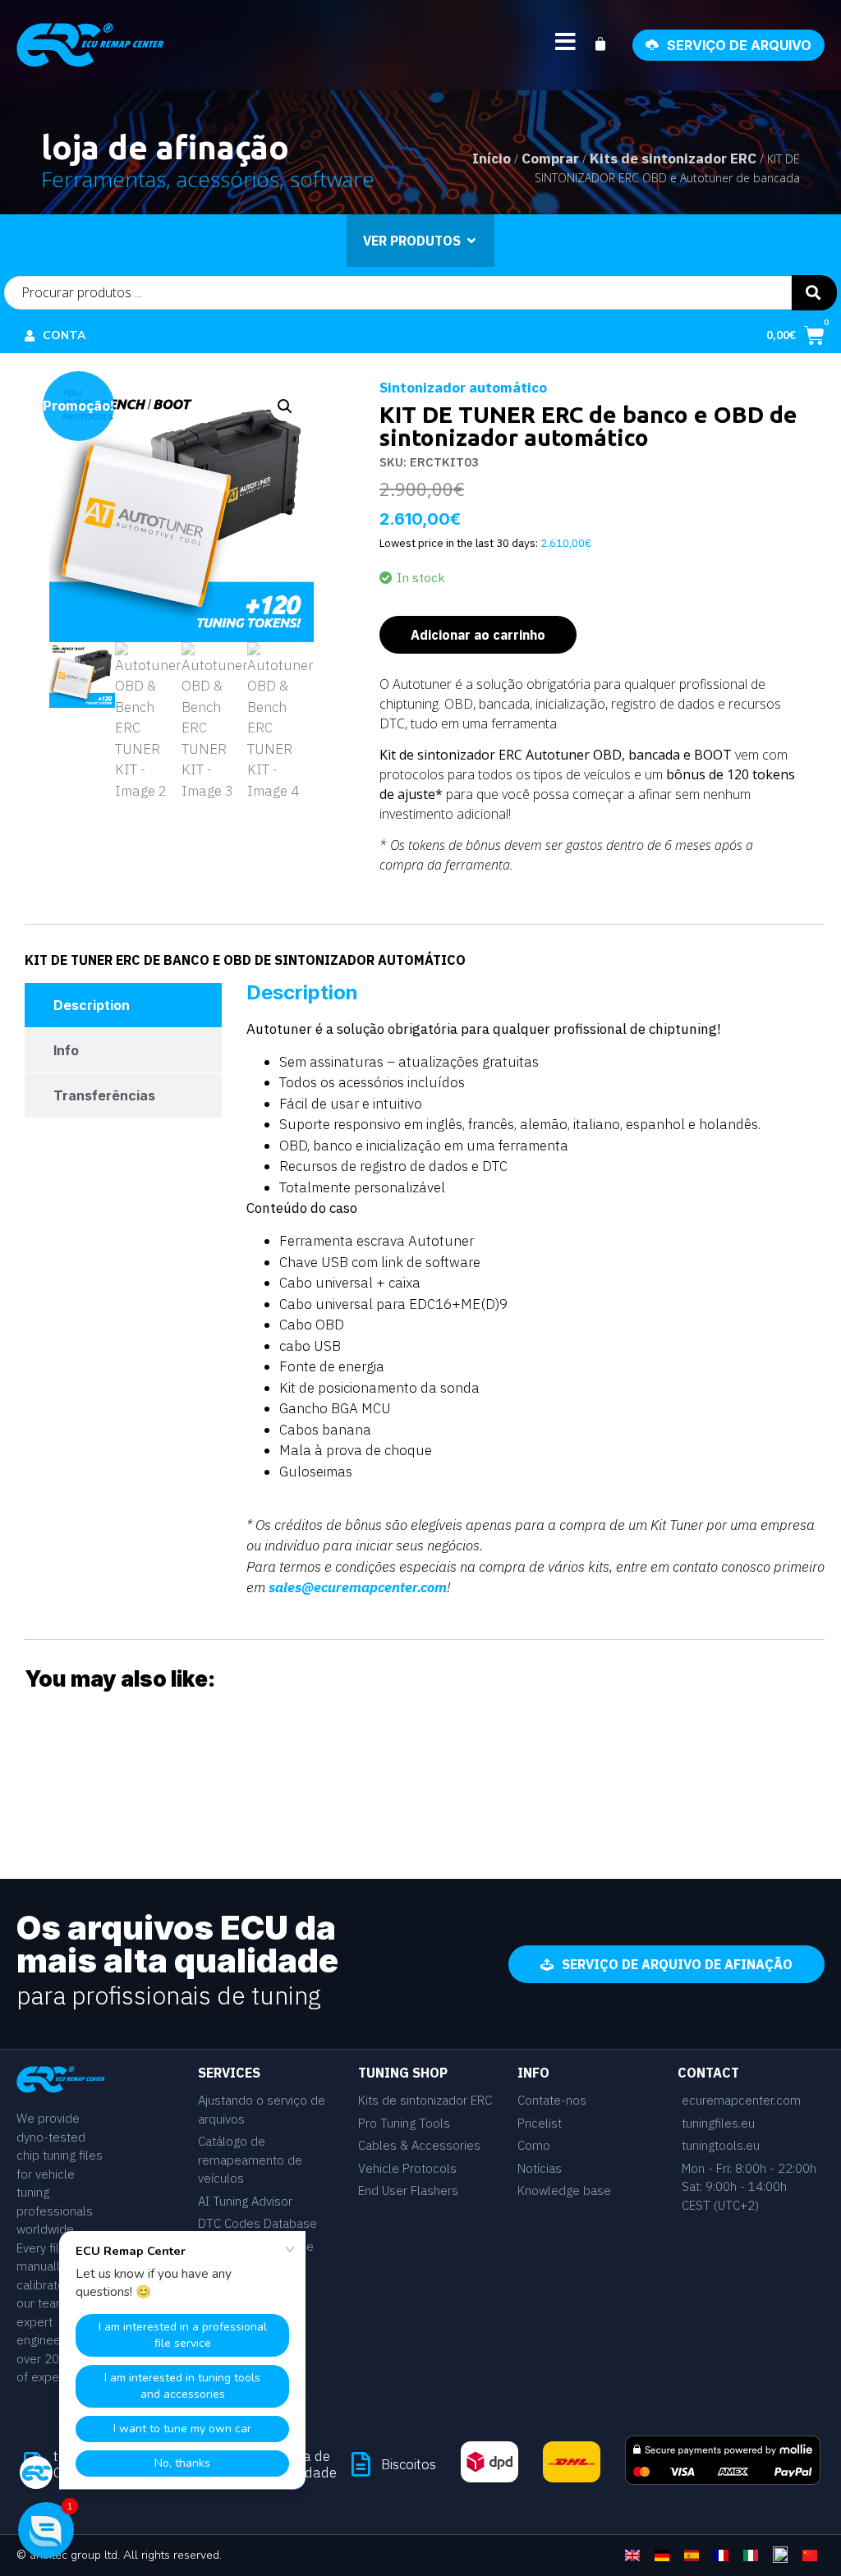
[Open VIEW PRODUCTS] (471, 241)
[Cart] (609, 44)
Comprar (550, 158)
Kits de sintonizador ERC (673, 158)
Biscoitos (409, 2464)
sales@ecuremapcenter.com (358, 1587)
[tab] (123, 1005)
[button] (285, 406)
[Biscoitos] (361, 2464)
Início (492, 158)
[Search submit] (814, 293)
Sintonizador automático (463, 388)
